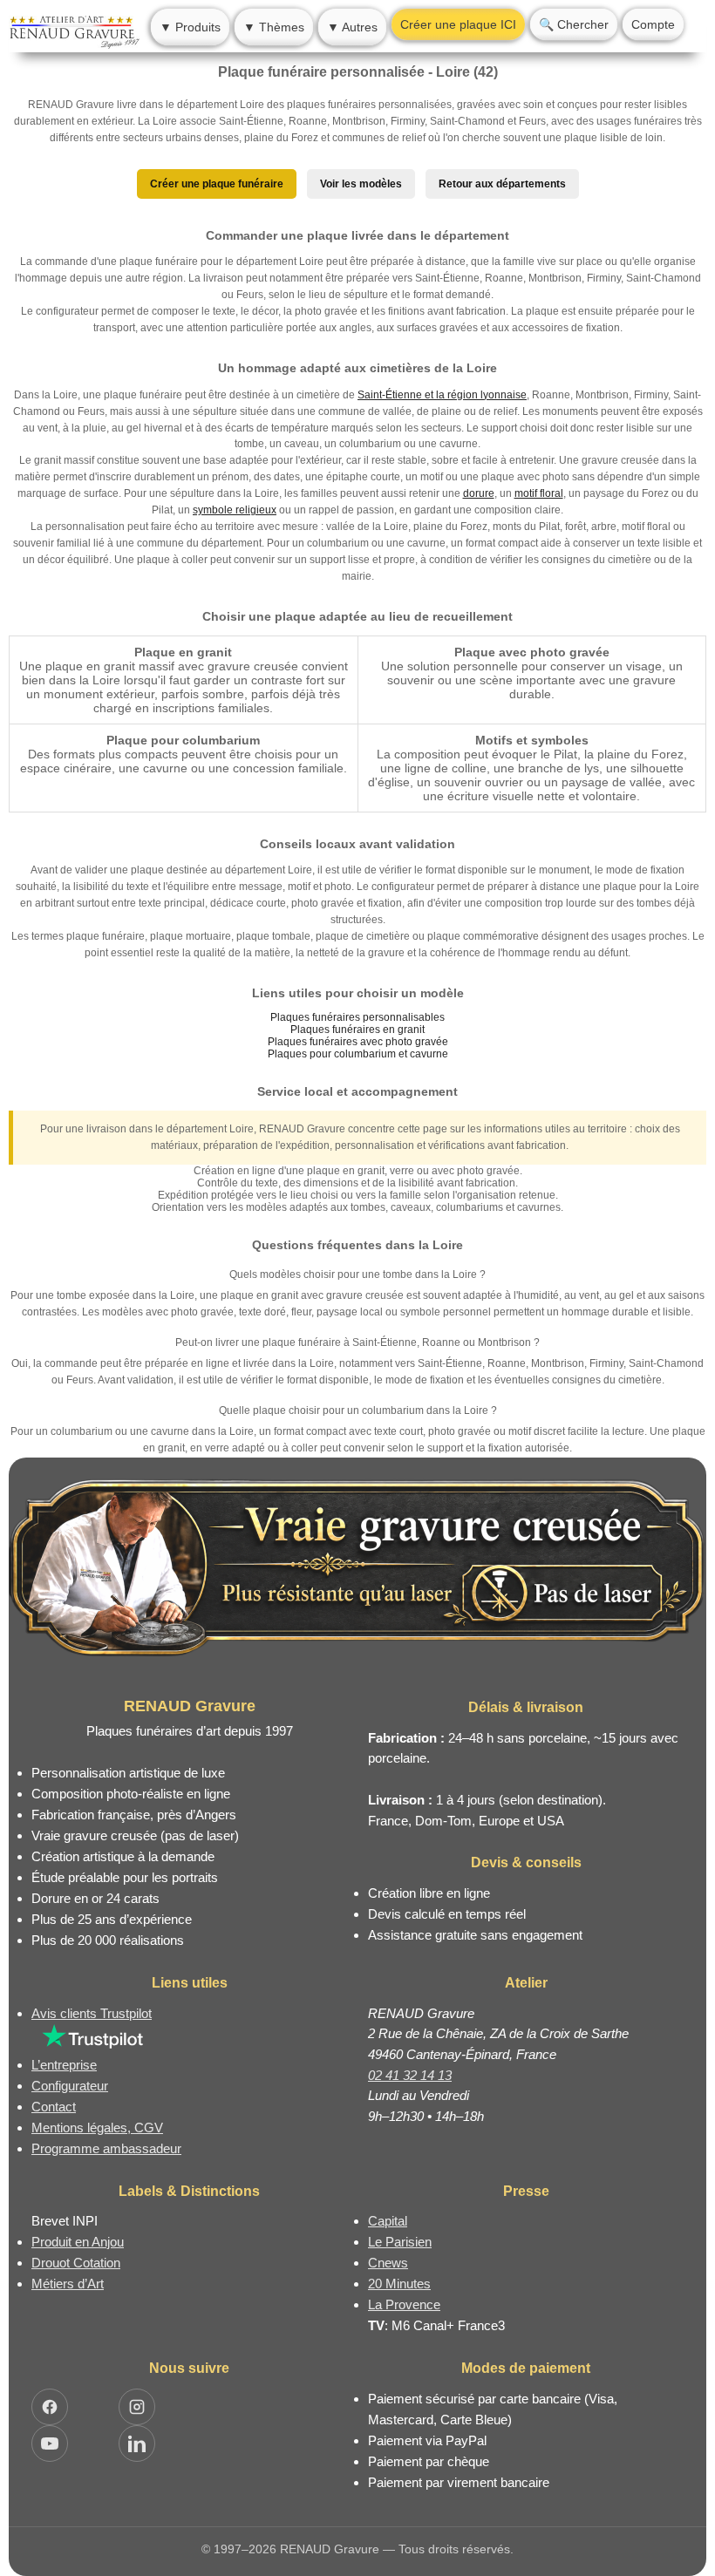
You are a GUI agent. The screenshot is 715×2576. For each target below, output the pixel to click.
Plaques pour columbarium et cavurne (358, 1054)
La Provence (404, 2304)
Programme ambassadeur (106, 2148)
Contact (54, 2107)
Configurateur (70, 2086)
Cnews (388, 2263)
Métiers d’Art (68, 2284)
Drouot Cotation (76, 2263)
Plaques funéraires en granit (357, 1030)
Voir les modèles (361, 184)
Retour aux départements (502, 184)
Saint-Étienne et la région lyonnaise (442, 395)
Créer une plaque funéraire (217, 184)
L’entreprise (64, 2065)
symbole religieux (235, 510)
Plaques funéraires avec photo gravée (358, 1042)
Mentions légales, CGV (97, 2127)
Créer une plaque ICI (458, 24)
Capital (388, 2221)
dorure (479, 493)
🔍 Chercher (574, 24)
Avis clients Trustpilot (92, 2013)
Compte (653, 24)
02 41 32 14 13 (410, 2075)
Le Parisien (400, 2242)
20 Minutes (399, 2284)
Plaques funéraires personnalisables (357, 1017)
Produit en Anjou (78, 2242)
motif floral (539, 493)
